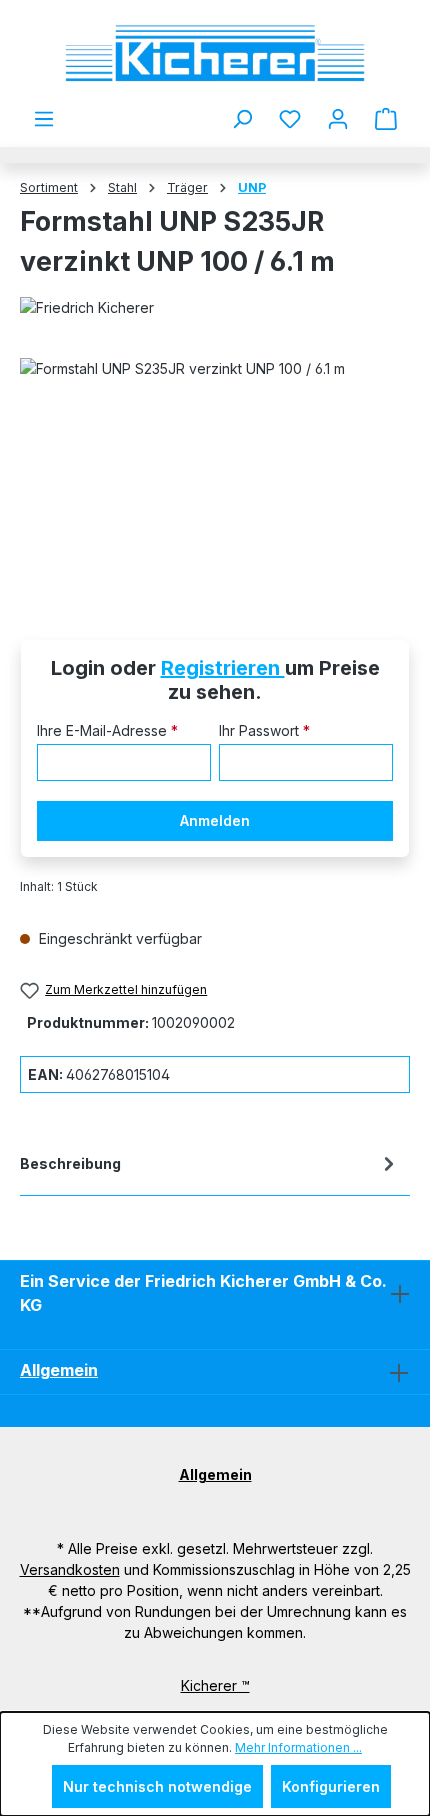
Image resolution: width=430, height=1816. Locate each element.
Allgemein (59, 1370)
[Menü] (44, 119)
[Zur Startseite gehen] (215, 53)
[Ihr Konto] (338, 119)
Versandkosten (70, 1569)
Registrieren (223, 668)
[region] (215, 470)
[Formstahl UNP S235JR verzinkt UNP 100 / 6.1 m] (215, 470)
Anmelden (215, 820)
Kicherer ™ (215, 1685)
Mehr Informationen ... (298, 1747)
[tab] (210, 1167)
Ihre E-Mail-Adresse (107, 730)
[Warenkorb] (386, 119)
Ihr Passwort (264, 730)
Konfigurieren (331, 1786)
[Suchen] (242, 119)
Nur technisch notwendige (157, 1786)
